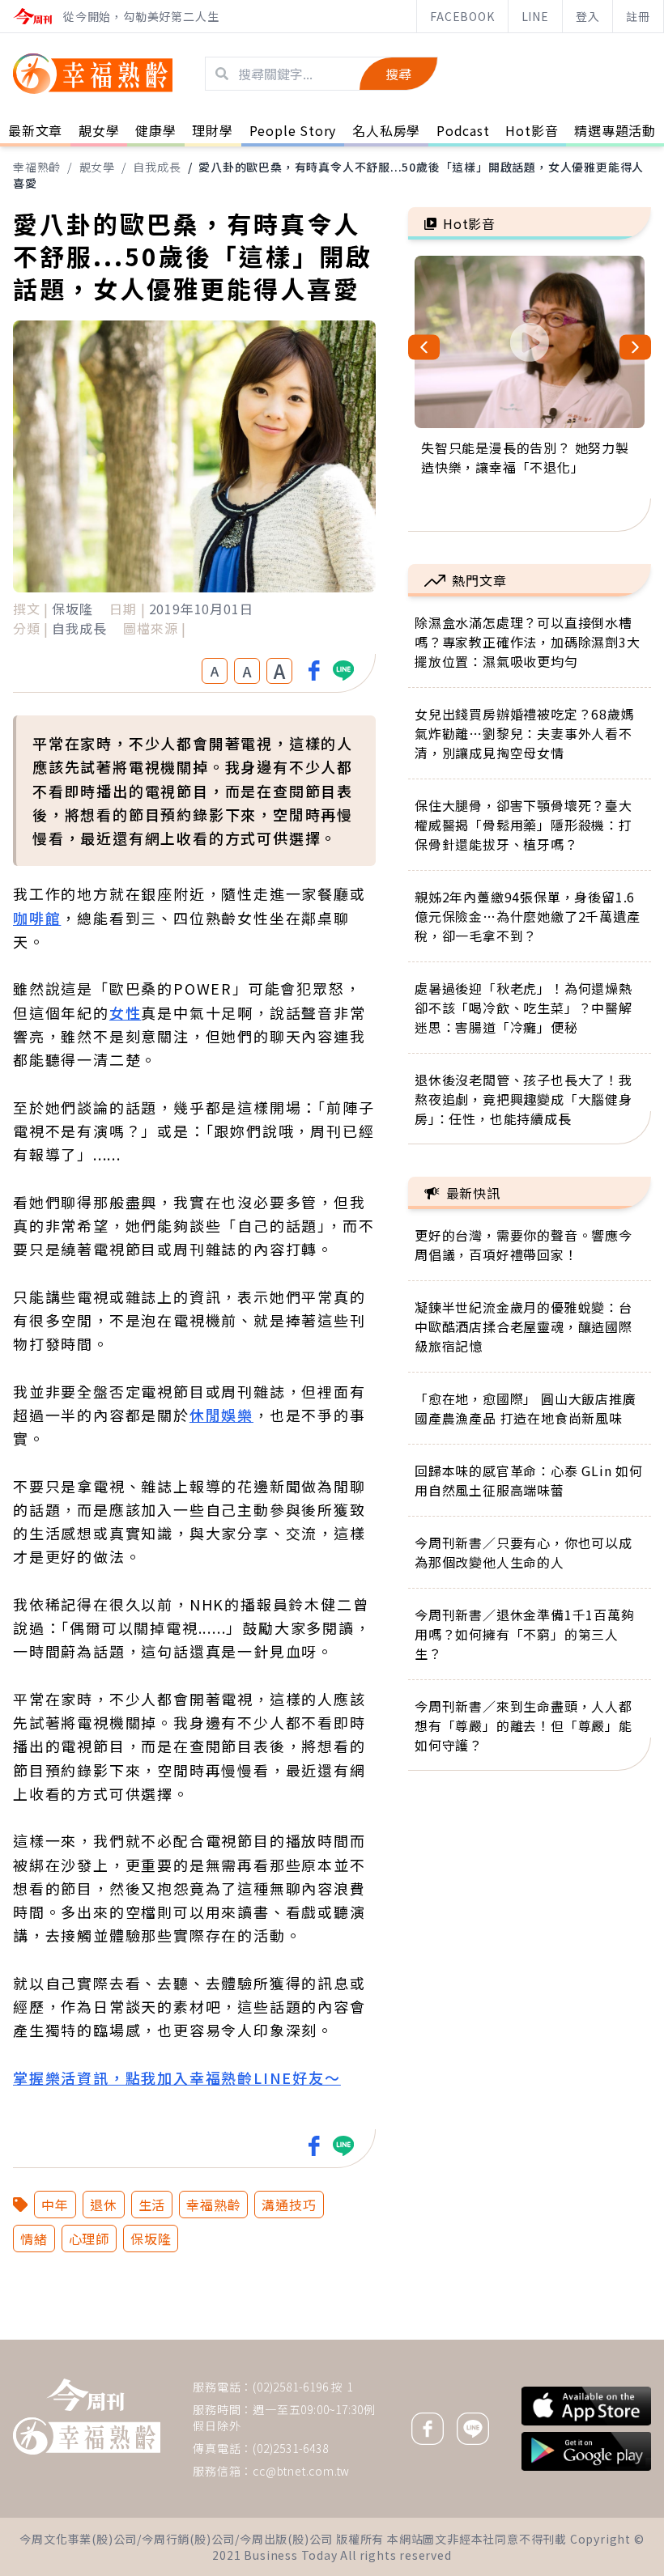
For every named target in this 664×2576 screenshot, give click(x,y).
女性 (126, 1012)
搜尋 (398, 74)
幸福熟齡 (37, 167)
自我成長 (157, 167)
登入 (588, 16)
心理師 (89, 2239)
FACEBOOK (462, 16)
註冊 (638, 16)
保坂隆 (151, 2239)
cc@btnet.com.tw (301, 2471)
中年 (55, 2205)
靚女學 (97, 167)
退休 (104, 2205)
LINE (535, 16)
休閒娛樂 (221, 1415)
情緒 (34, 2239)
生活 (152, 2205)
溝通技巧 (289, 2205)
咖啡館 (37, 918)
